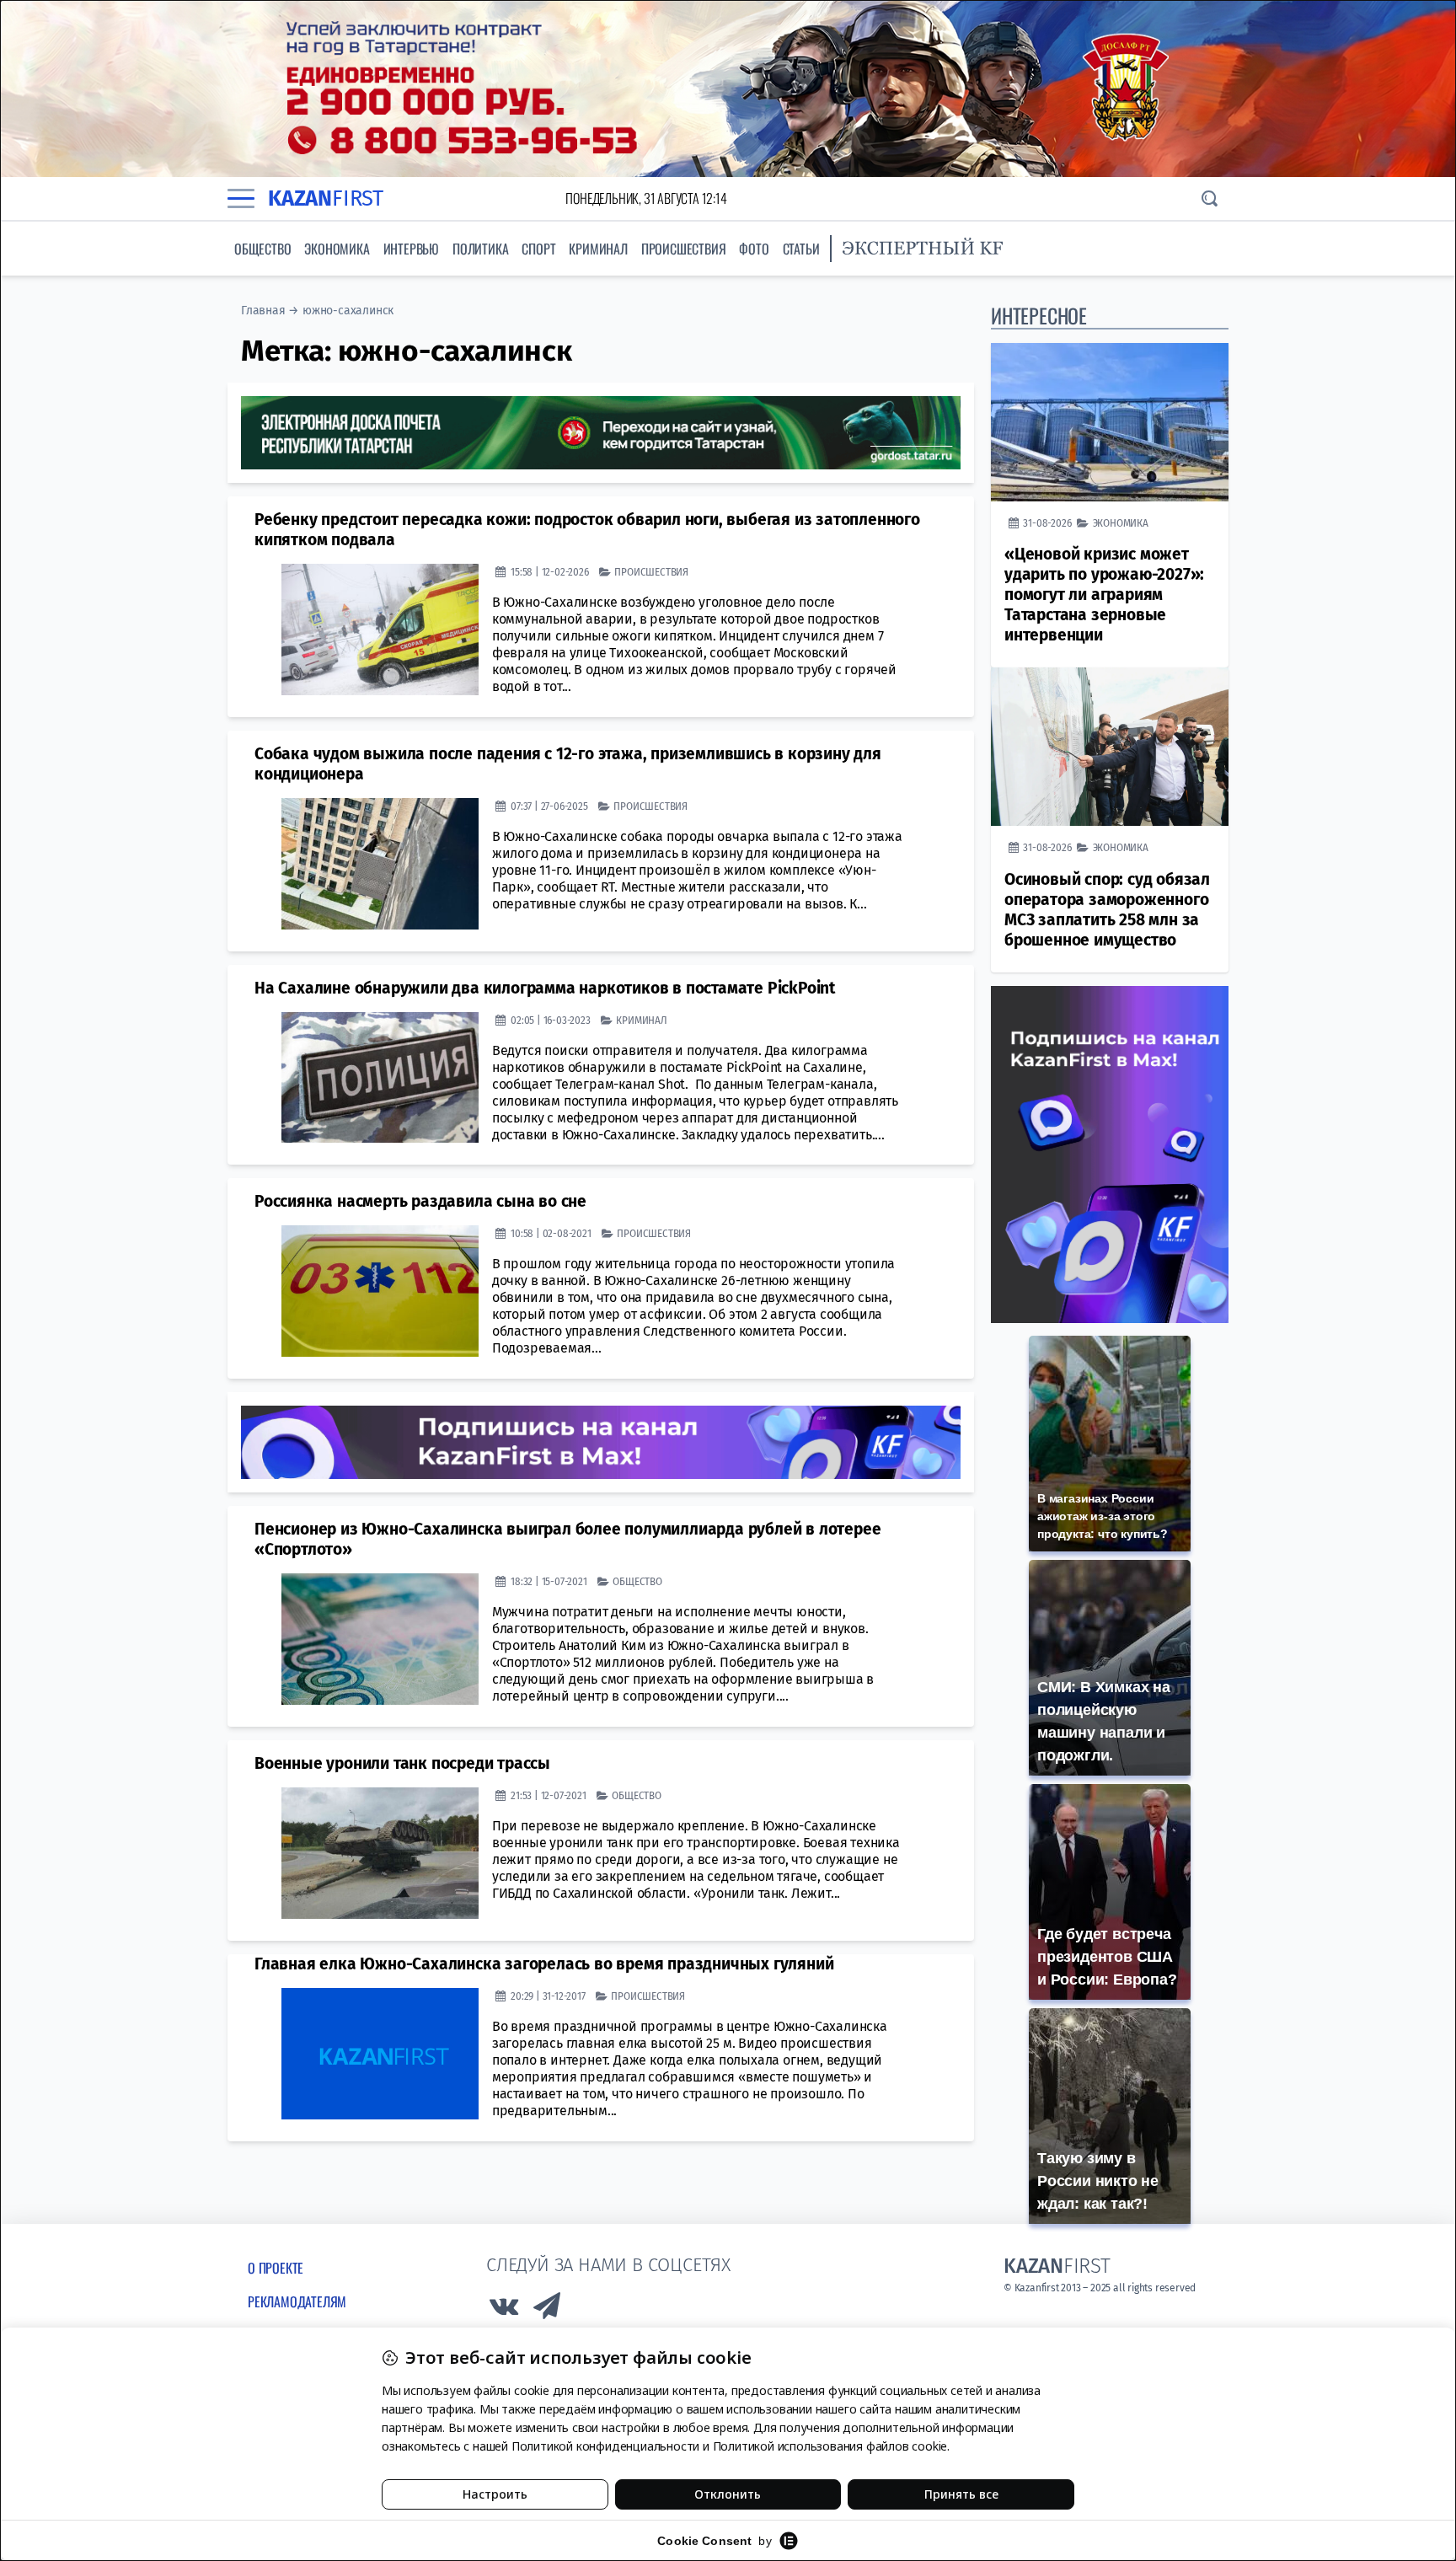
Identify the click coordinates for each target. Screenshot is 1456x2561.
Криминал (598, 249)
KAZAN (326, 198)
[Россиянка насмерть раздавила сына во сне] (380, 1291)
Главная (263, 311)
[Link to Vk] (504, 2310)
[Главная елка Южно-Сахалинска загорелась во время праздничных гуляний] (380, 2054)
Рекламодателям (297, 2301)
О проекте (276, 2268)
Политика (480, 249)
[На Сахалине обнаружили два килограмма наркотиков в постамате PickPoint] (380, 1078)
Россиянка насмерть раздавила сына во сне (420, 1201)
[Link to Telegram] (548, 2310)
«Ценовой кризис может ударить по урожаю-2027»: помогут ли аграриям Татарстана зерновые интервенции (1104, 595)
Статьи (801, 249)
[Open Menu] (241, 198)
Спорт (538, 249)
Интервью (411, 249)
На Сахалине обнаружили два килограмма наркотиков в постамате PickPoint (545, 988)
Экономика (337, 249)
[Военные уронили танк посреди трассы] (380, 1853)
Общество (262, 249)
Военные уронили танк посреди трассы (402, 1763)
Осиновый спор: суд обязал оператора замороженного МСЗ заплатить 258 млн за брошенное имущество (1107, 910)
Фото (754, 249)
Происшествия (684, 249)
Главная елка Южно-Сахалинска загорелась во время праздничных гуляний (544, 1964)
